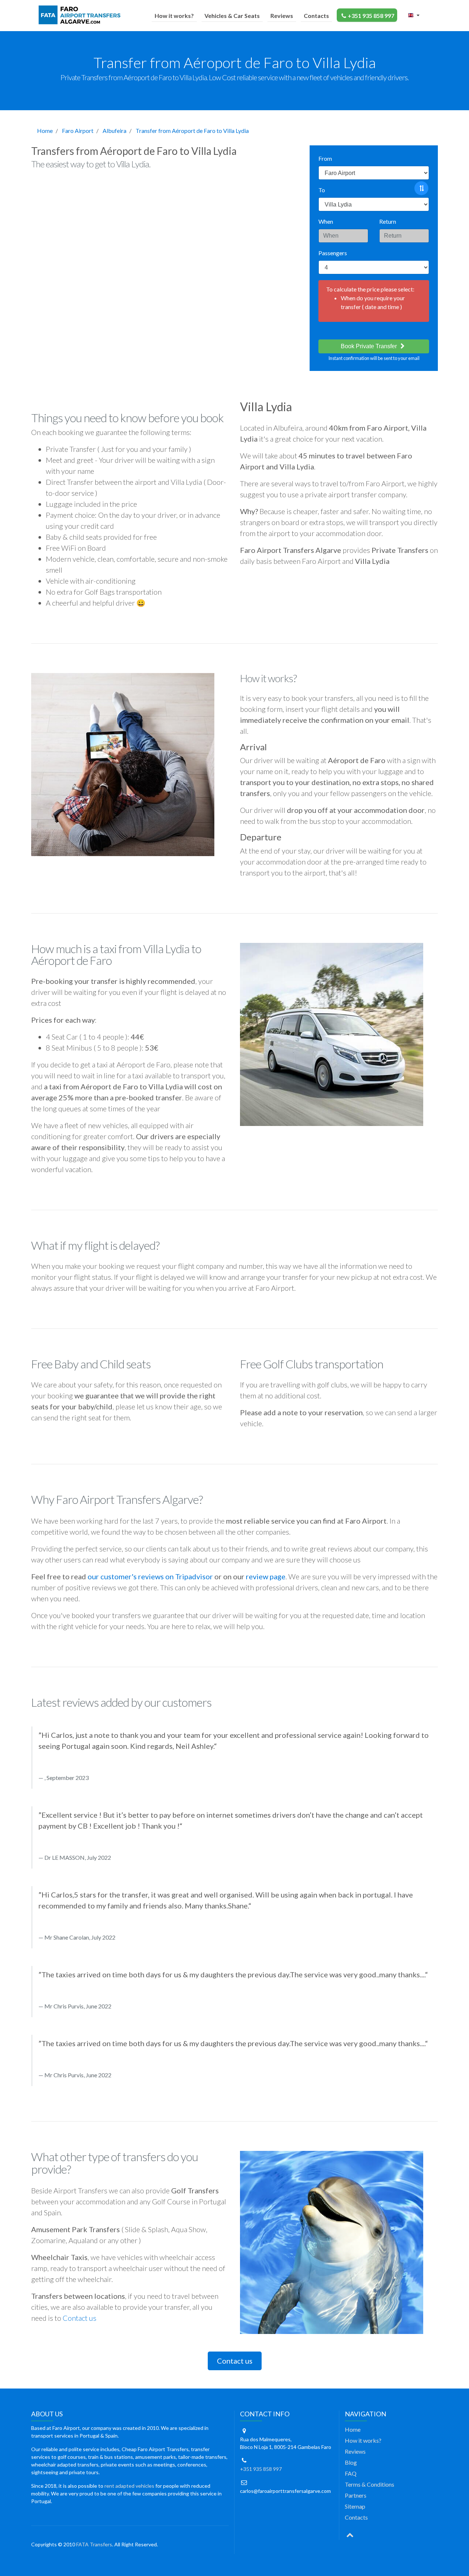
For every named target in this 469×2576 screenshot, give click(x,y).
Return (388, 221)
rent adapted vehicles (129, 2486)
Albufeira (115, 131)
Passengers (333, 253)
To (322, 190)
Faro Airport (78, 131)
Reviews (282, 16)
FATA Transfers (94, 2544)
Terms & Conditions (370, 2484)
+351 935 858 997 (371, 16)
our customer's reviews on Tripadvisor (150, 1576)
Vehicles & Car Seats (232, 16)
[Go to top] (350, 2534)
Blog (351, 2462)
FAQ (351, 2473)
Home (45, 131)
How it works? (174, 16)
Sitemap (355, 2506)
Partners (356, 2495)
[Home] (81, 15)
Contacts (316, 16)
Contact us (80, 2318)
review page (266, 1576)
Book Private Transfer (370, 346)
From (325, 158)
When (326, 221)
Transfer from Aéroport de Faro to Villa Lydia (192, 131)
